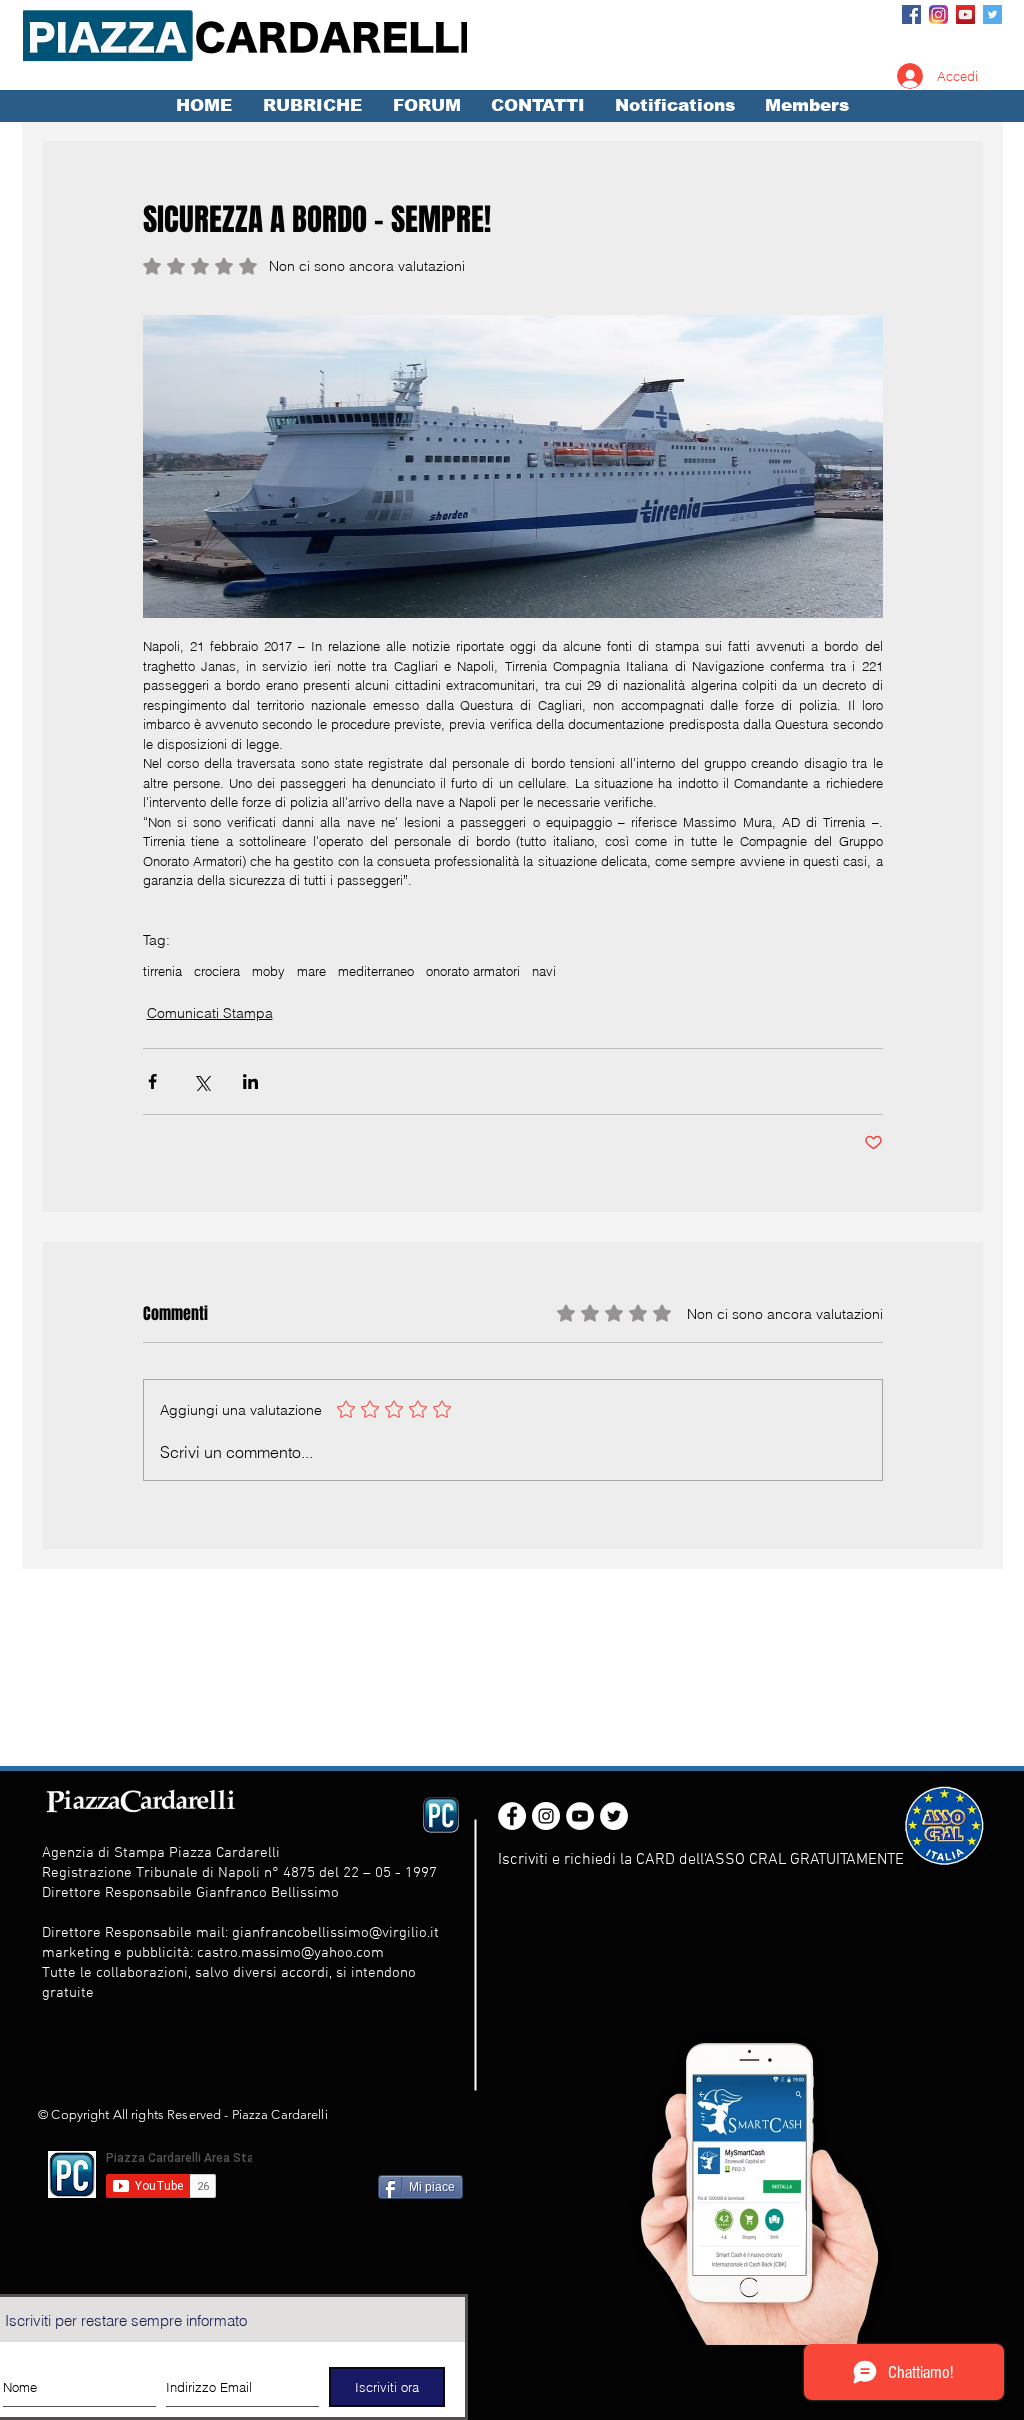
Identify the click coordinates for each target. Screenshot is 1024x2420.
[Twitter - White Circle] (614, 1816)
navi (544, 971)
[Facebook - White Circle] (512, 1816)
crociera (217, 971)
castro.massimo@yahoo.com (290, 1953)
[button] (312, 106)
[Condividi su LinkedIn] (250, 1081)
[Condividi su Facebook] (152, 1081)
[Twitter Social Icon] (992, 14)
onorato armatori (473, 971)
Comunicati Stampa (210, 1013)
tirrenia (162, 971)
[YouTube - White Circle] (580, 1816)
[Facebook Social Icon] (911, 14)
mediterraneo (376, 971)
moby (268, 971)
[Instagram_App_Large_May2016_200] (938, 14)
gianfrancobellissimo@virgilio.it (335, 1933)
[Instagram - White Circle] (546, 1816)
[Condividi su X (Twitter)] (201, 1081)
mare (311, 971)
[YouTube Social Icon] (965, 14)
